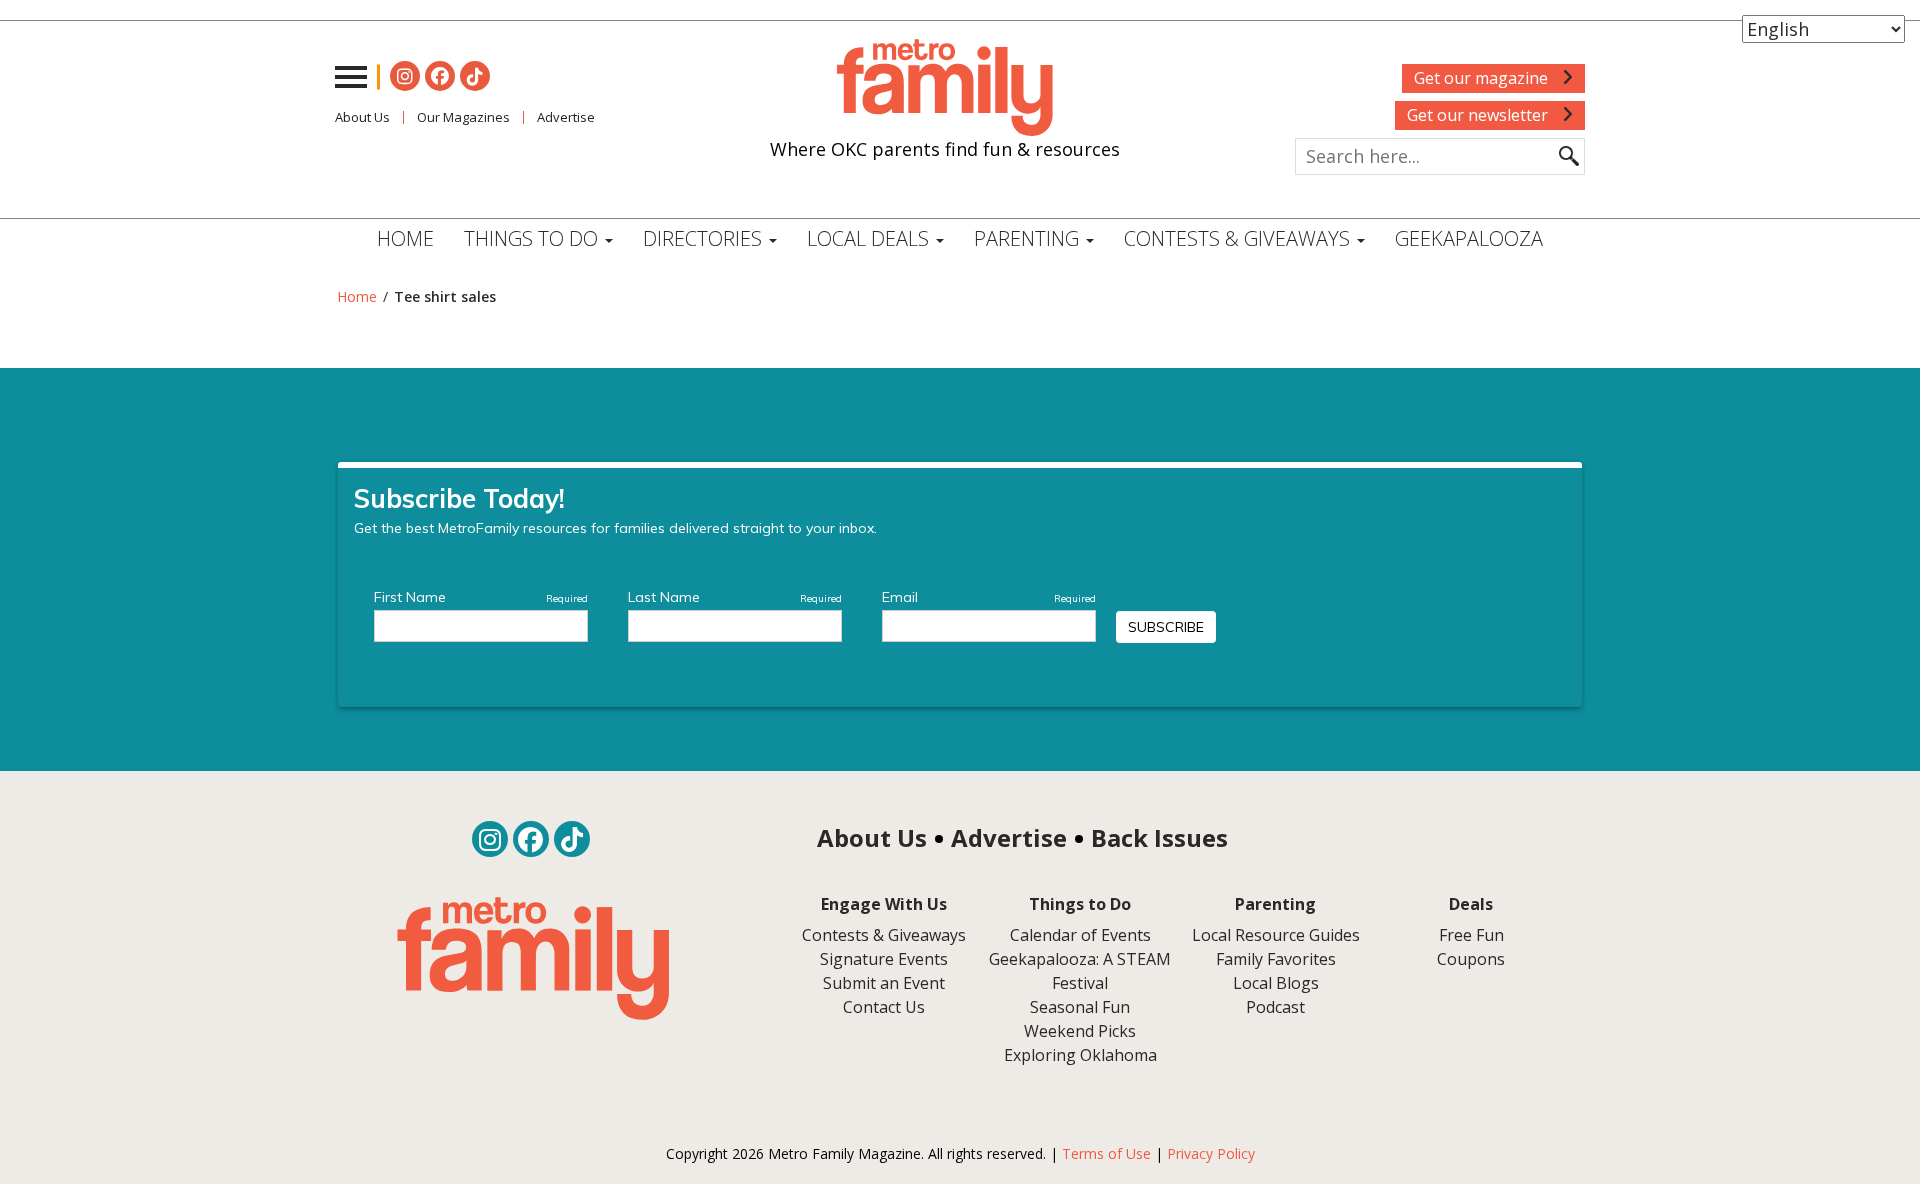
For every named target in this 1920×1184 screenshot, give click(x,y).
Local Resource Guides (1276, 935)
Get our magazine (1483, 78)
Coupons (1471, 959)
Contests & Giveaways (1239, 238)
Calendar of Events (1080, 935)
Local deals (870, 238)
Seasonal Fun (1080, 1007)
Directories (705, 238)
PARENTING (1029, 238)
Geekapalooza (1469, 238)
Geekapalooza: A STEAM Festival (1080, 971)
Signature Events (884, 959)
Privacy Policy (1211, 1153)
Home (405, 238)
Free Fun (1471, 935)
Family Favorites (1276, 959)
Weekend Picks (1080, 1031)
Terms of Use (1106, 1153)
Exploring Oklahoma (1080, 1055)
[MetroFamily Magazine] (945, 88)
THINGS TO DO (533, 238)
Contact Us (884, 1007)
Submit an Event (884, 983)
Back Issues (1159, 837)
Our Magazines (463, 117)
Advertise (566, 117)
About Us (362, 117)
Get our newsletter (1479, 115)
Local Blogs (1276, 983)
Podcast (1275, 1007)
